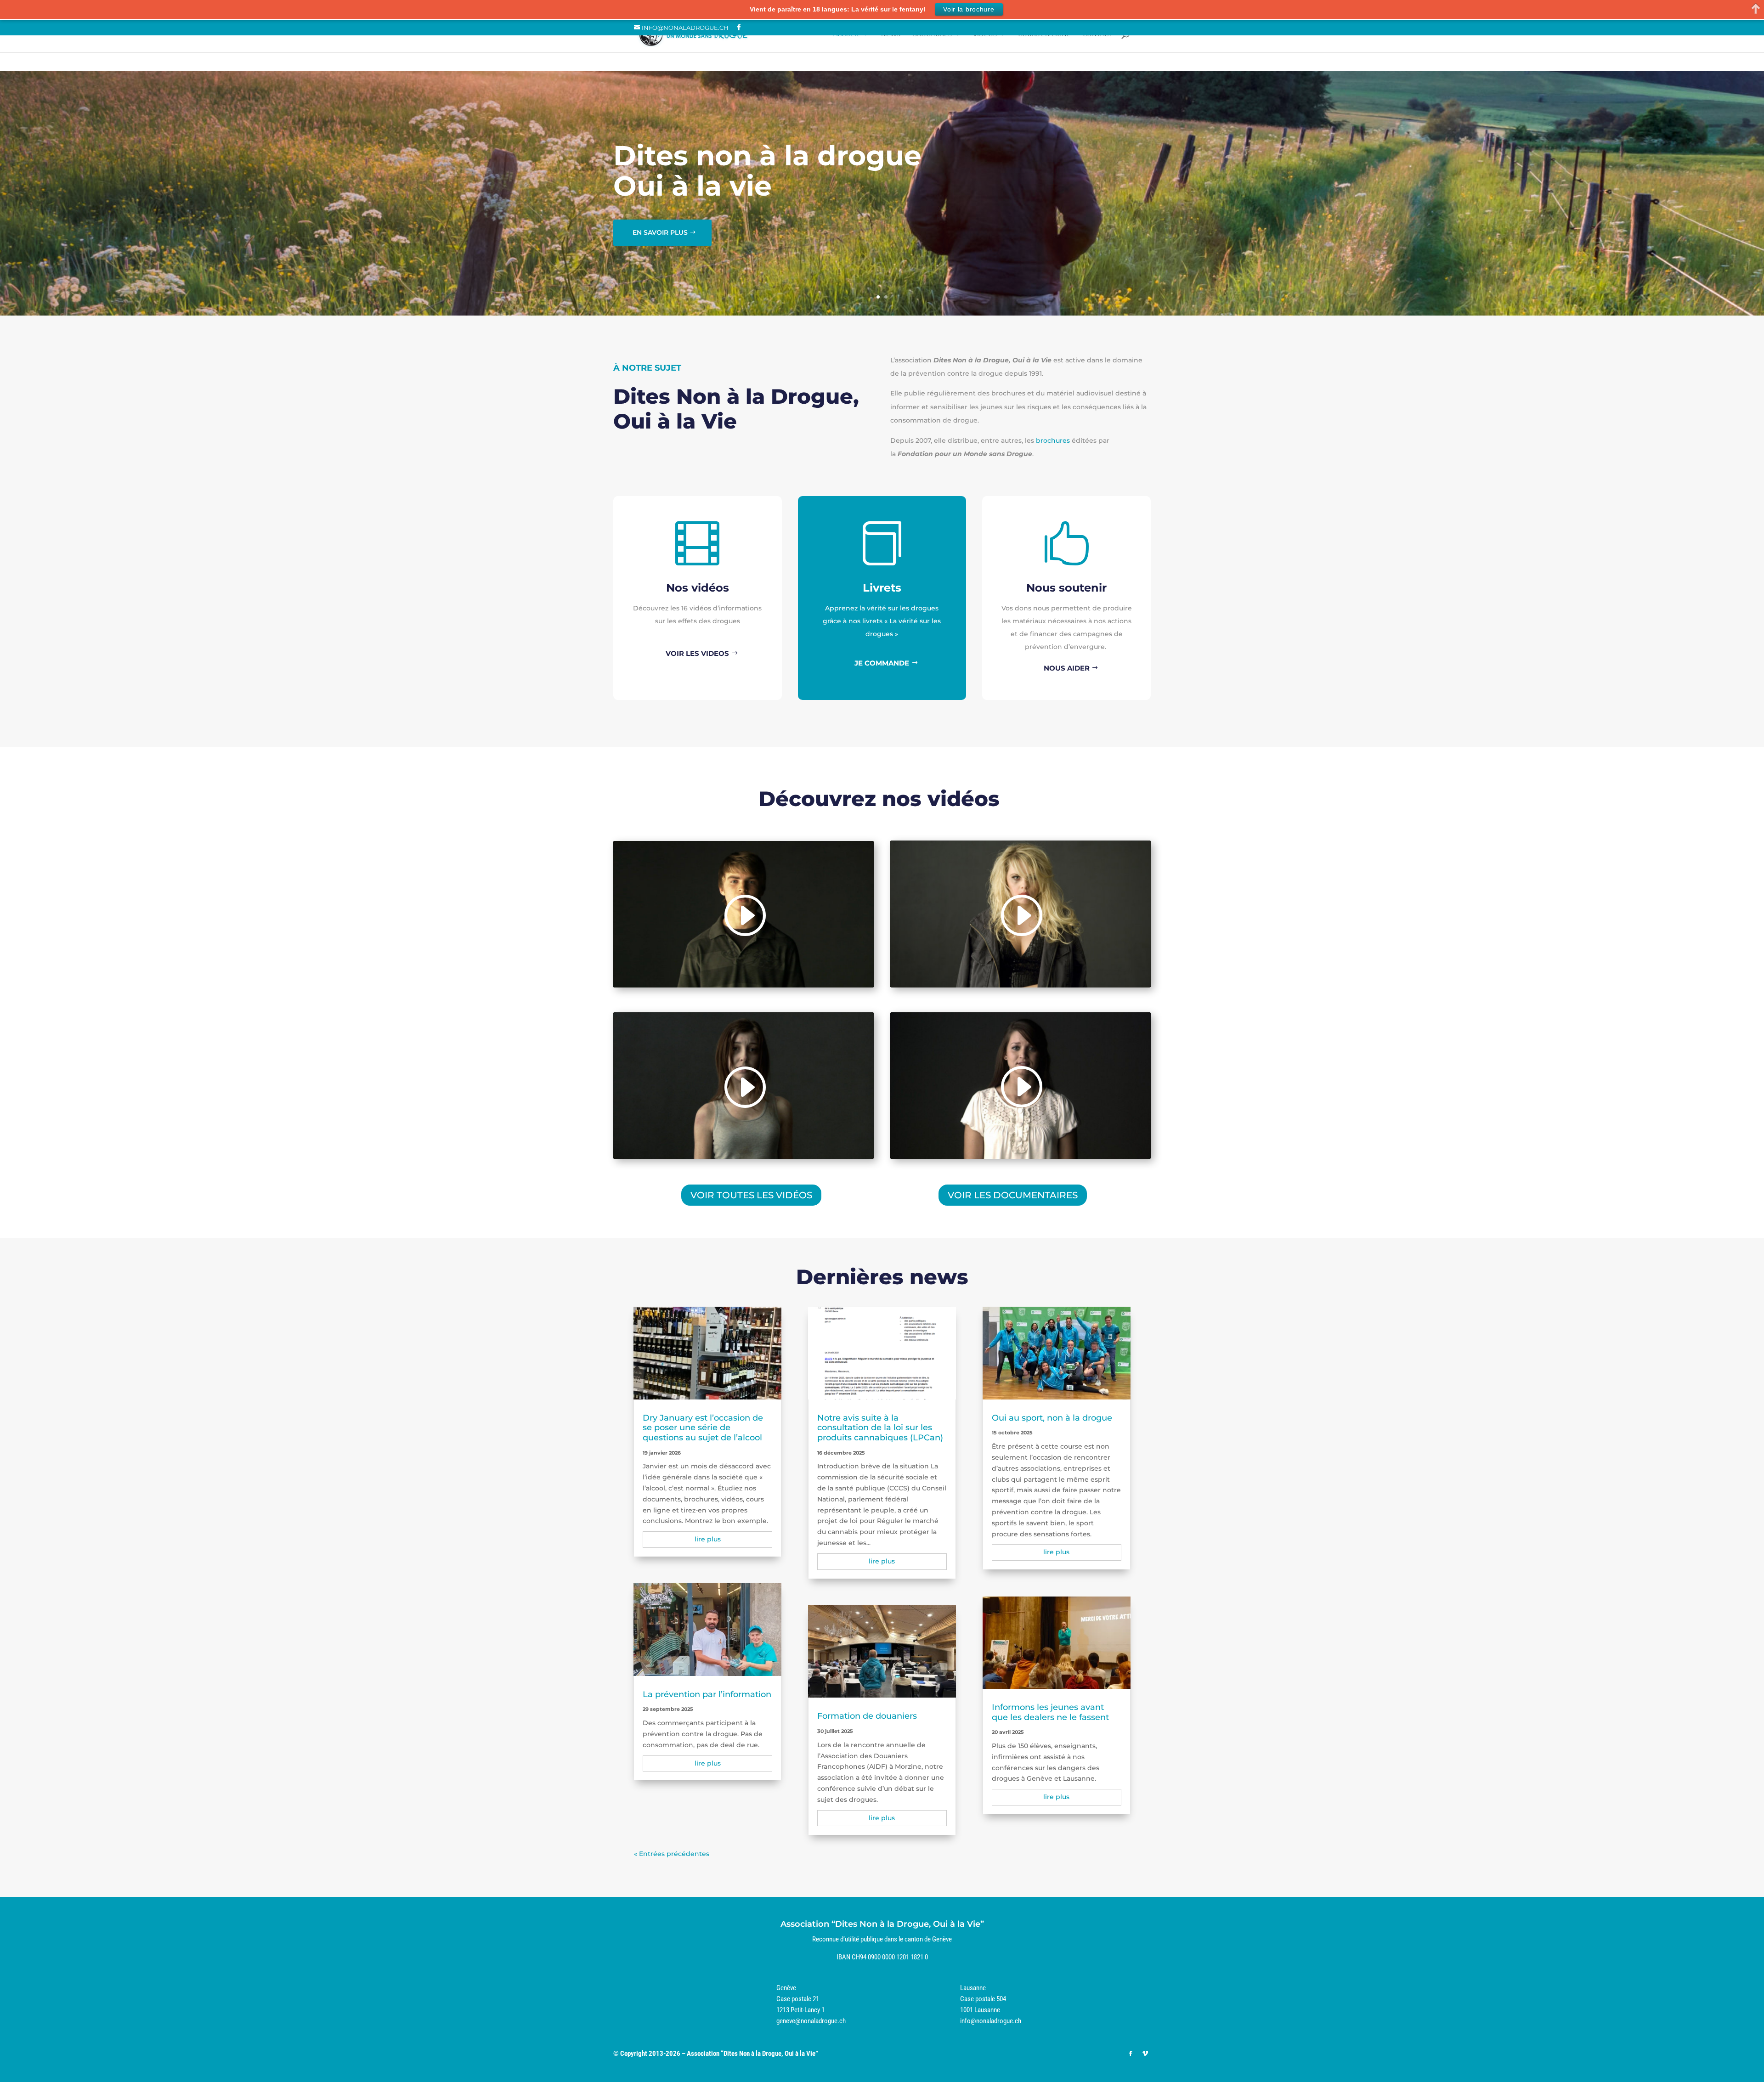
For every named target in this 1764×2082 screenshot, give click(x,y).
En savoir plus (660, 232)
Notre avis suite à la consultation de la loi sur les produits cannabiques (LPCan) (880, 1428)
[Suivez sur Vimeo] (1145, 2054)
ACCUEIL (847, 34)
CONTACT (1097, 34)
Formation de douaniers (867, 1716)
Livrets (882, 588)
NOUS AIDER (1067, 668)
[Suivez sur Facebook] (1131, 2054)
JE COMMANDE (882, 663)
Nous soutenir (1066, 588)
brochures (1053, 440)
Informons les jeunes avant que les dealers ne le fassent (1050, 1712)
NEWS (891, 34)
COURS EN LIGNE (1044, 34)
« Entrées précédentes (672, 1854)
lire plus (708, 1539)
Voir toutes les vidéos (751, 1195)
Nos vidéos (698, 588)
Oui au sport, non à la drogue (1052, 1418)
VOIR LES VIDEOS (697, 653)
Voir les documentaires (1013, 1195)
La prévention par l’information (707, 1694)
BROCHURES (932, 34)
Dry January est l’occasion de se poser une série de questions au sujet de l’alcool (703, 1428)
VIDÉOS (985, 34)
